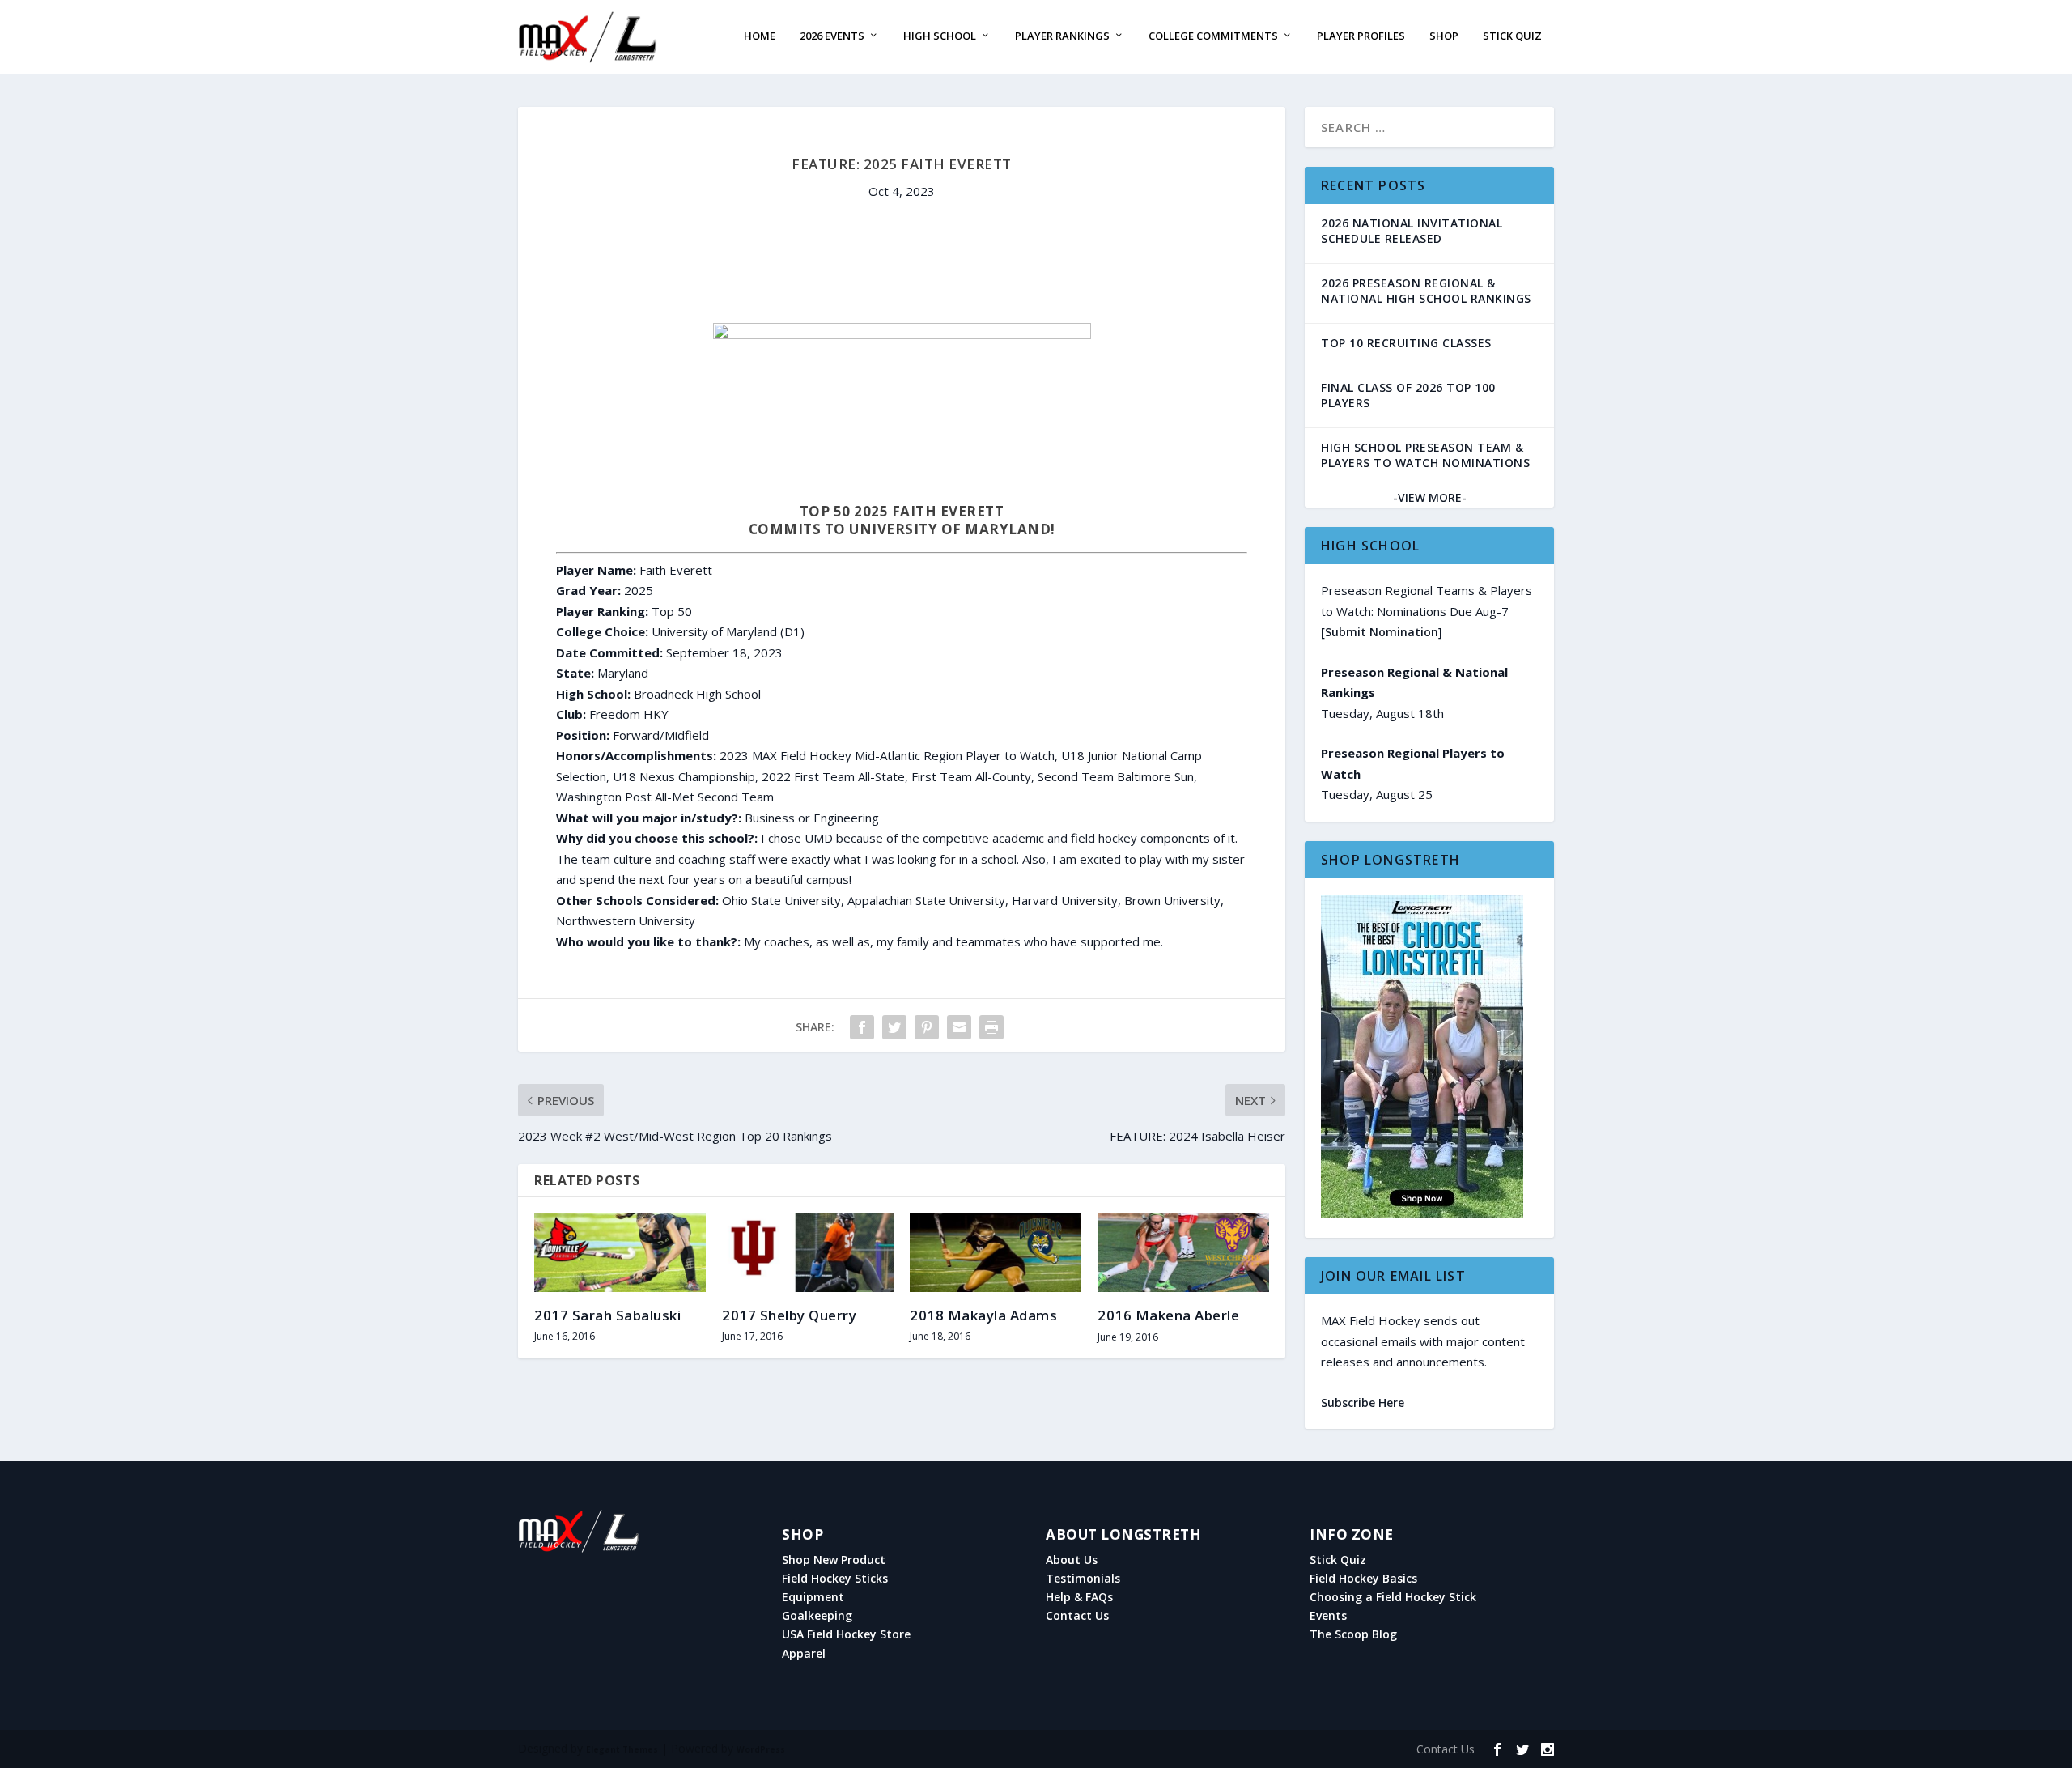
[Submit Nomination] (1382, 632)
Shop (1444, 36)
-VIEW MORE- (1430, 497)
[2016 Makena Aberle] (1183, 1253)
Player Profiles (1361, 36)
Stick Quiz (1512, 36)
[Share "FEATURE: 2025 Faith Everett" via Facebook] (862, 1027)
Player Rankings (1062, 36)
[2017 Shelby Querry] (808, 1252)
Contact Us (1077, 1616)
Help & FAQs (1079, 1597)
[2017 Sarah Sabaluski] (620, 1252)
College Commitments (1213, 36)
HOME (760, 36)
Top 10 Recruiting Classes (1406, 343)
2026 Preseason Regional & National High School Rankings (1426, 291)
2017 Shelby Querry (789, 1315)
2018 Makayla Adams (983, 1315)
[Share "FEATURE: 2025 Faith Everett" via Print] (991, 1027)
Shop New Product (834, 1560)
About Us (1072, 1560)
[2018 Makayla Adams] (996, 1252)
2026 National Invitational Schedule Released (1412, 231)
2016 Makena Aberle (1168, 1315)
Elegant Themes (622, 1749)
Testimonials (1083, 1579)
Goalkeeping (817, 1616)
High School (940, 36)
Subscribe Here (1363, 1402)
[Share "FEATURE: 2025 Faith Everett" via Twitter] (894, 1027)
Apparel (804, 1654)
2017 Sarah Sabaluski (607, 1315)
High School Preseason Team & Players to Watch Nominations (1425, 455)
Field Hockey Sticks (835, 1579)
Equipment (813, 1597)
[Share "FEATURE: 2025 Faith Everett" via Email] (959, 1027)
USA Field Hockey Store (846, 1634)
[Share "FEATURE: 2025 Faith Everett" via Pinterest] (927, 1027)
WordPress (761, 1749)
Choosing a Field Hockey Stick (1393, 1597)
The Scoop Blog (1353, 1634)
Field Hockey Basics (1363, 1579)
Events (1328, 1616)
